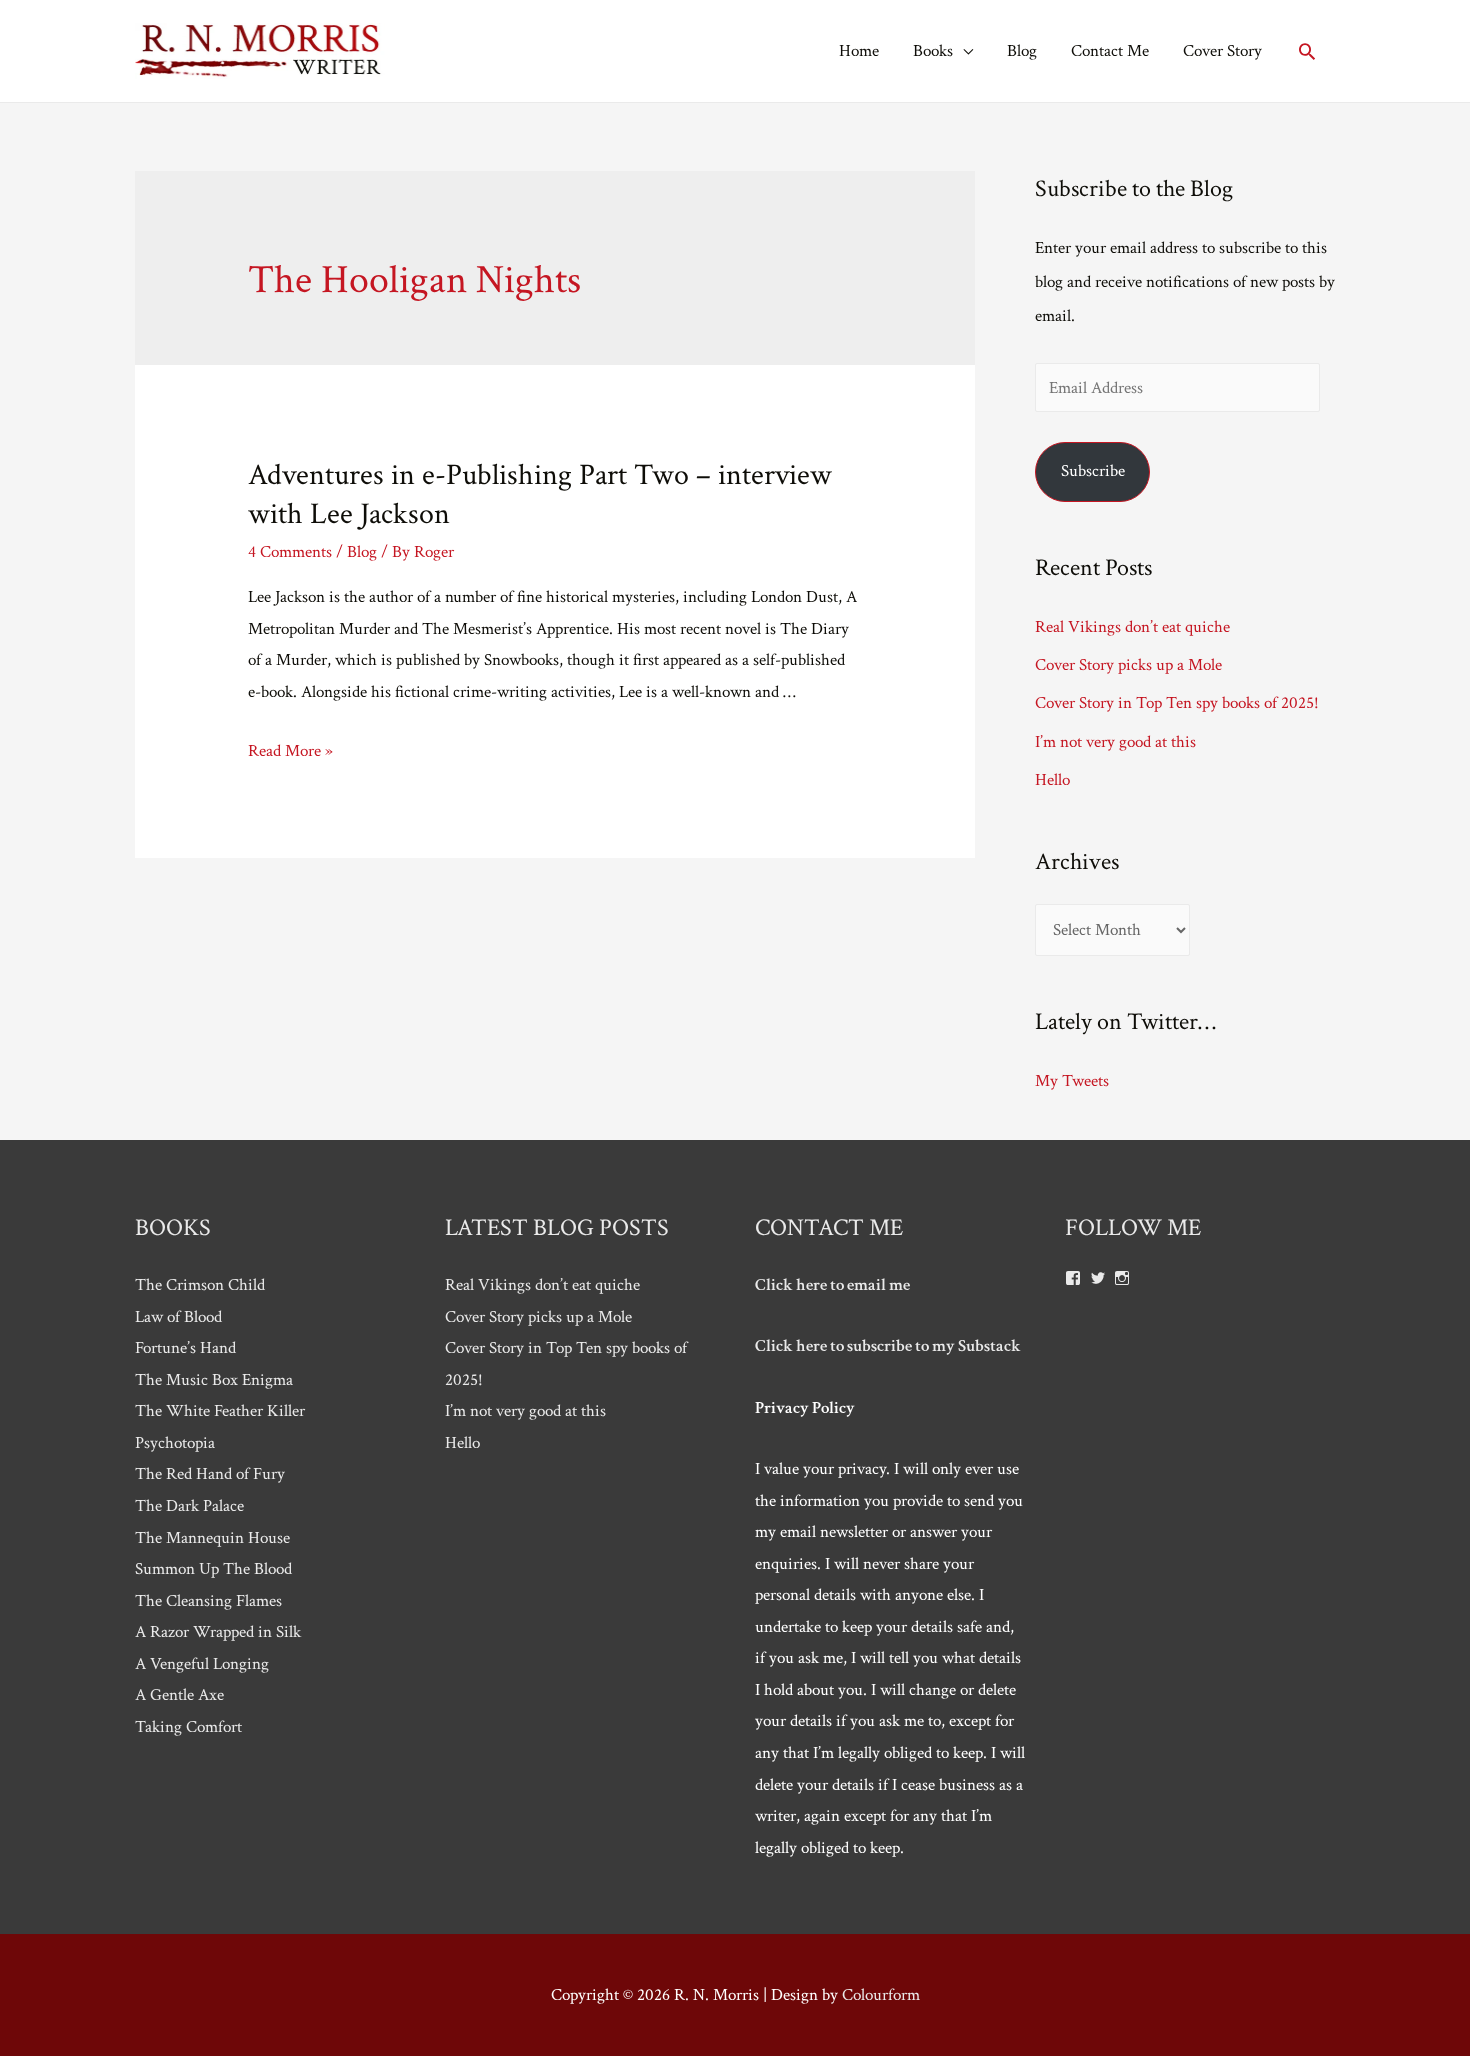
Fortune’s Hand (185, 1348)
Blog (1022, 51)
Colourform (881, 1995)
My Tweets (1072, 1081)
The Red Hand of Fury (210, 1474)
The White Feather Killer (220, 1411)
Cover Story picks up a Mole (1128, 665)
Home (859, 51)
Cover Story (1222, 51)
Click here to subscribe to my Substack (888, 1346)
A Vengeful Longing (202, 1664)
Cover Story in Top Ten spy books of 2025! (1177, 703)
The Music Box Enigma (214, 1380)
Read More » (290, 751)
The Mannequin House (212, 1538)
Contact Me (1110, 51)
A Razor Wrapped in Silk (218, 1632)
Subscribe (1093, 471)
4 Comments (290, 552)
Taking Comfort (188, 1727)
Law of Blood (178, 1317)
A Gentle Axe (179, 1695)
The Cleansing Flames (208, 1601)
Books (933, 51)
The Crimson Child (200, 1285)
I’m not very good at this (1115, 742)
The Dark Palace (189, 1506)
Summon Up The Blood (213, 1569)
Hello (1052, 780)
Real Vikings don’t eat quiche (1132, 627)
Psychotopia (175, 1443)
